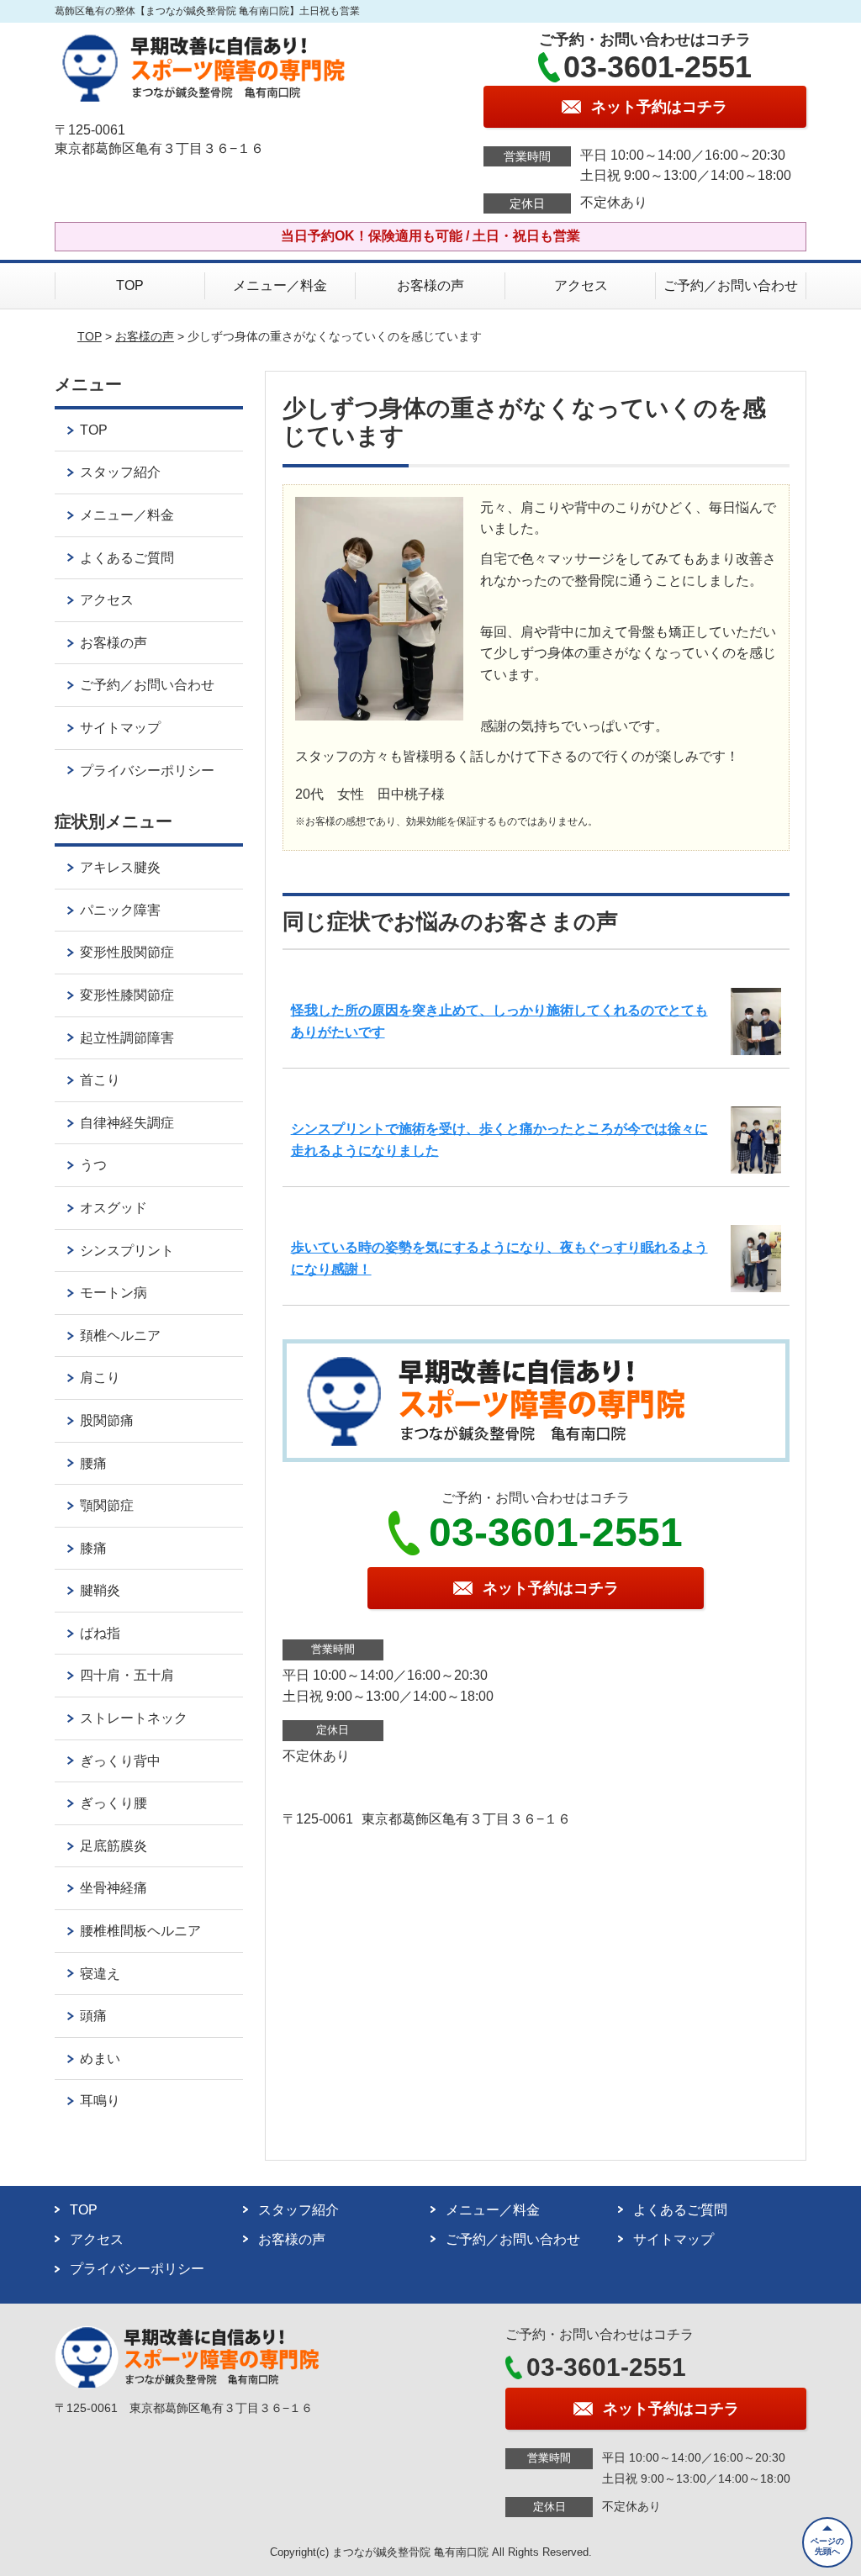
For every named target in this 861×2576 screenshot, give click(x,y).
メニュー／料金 (280, 285)
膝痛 (93, 1548)
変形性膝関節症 (127, 995)
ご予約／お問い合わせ (731, 285)
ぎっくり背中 (120, 1761)
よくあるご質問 (127, 558)
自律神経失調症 (127, 1123)
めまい (100, 2059)
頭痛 (93, 2016)
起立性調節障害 (127, 1038)
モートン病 (114, 1293)
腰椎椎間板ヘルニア (140, 1931)
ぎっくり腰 (114, 1803)
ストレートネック (134, 1718)
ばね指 (100, 1633)
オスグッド (114, 1208)
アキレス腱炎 (120, 867)
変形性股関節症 (127, 952)
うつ (93, 1165)
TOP (130, 285)
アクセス (581, 285)
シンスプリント (127, 1251)
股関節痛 (107, 1420)
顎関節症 (107, 1505)
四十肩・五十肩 (127, 1675)
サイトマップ (120, 728)
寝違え (100, 1974)
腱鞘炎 (100, 1590)
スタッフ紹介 (120, 472)
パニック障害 (120, 910)
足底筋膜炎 (114, 1846)
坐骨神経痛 (114, 1888)
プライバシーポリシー (147, 771)
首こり (100, 1080)
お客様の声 (430, 285)
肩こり (100, 1378)
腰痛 (93, 1463)
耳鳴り (100, 2101)
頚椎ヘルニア (120, 1336)
